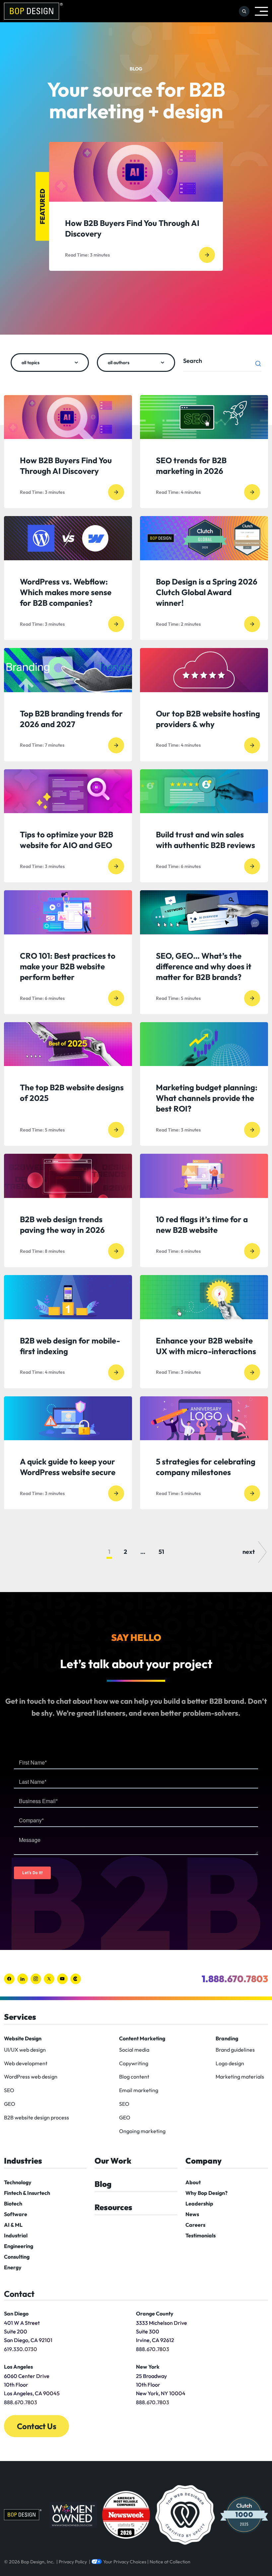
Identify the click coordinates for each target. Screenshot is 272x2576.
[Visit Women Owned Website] (73, 2515)
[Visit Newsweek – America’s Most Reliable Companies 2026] (126, 2515)
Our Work (113, 2161)
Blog (103, 2184)
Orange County (155, 2313)
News (192, 2214)
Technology (18, 2182)
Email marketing (139, 2090)
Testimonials (201, 2235)
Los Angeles (18, 2367)
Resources (113, 2207)
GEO (10, 2104)
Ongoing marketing (142, 2131)
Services (20, 2017)
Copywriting (134, 2063)
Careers (195, 2225)
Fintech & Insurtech (27, 2193)
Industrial (16, 2235)
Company (204, 2161)
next (249, 1552)
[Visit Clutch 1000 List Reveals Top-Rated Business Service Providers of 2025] (244, 2515)
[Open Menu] (261, 11)
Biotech (13, 2203)
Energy (13, 2267)
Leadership (199, 2203)
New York (148, 2367)
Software (16, 2214)
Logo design (230, 2063)
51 (161, 1552)
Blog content (134, 2077)
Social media (134, 2050)
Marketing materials (240, 2077)
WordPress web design (31, 2077)
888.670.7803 (153, 2349)
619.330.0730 (21, 2349)
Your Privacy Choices (125, 2562)
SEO (9, 2090)
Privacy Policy (73, 2562)
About (193, 2182)
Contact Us (36, 2426)
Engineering (19, 2246)
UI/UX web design (25, 2050)
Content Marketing (142, 2038)
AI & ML (13, 2225)
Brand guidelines (235, 2050)
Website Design (23, 2038)
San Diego (16, 2313)
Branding (227, 2038)
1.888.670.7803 (235, 1979)
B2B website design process (36, 2117)
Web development (26, 2063)
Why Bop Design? (206, 2193)
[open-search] (244, 11)
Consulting (17, 2257)
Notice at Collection (170, 2562)
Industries (23, 2161)
